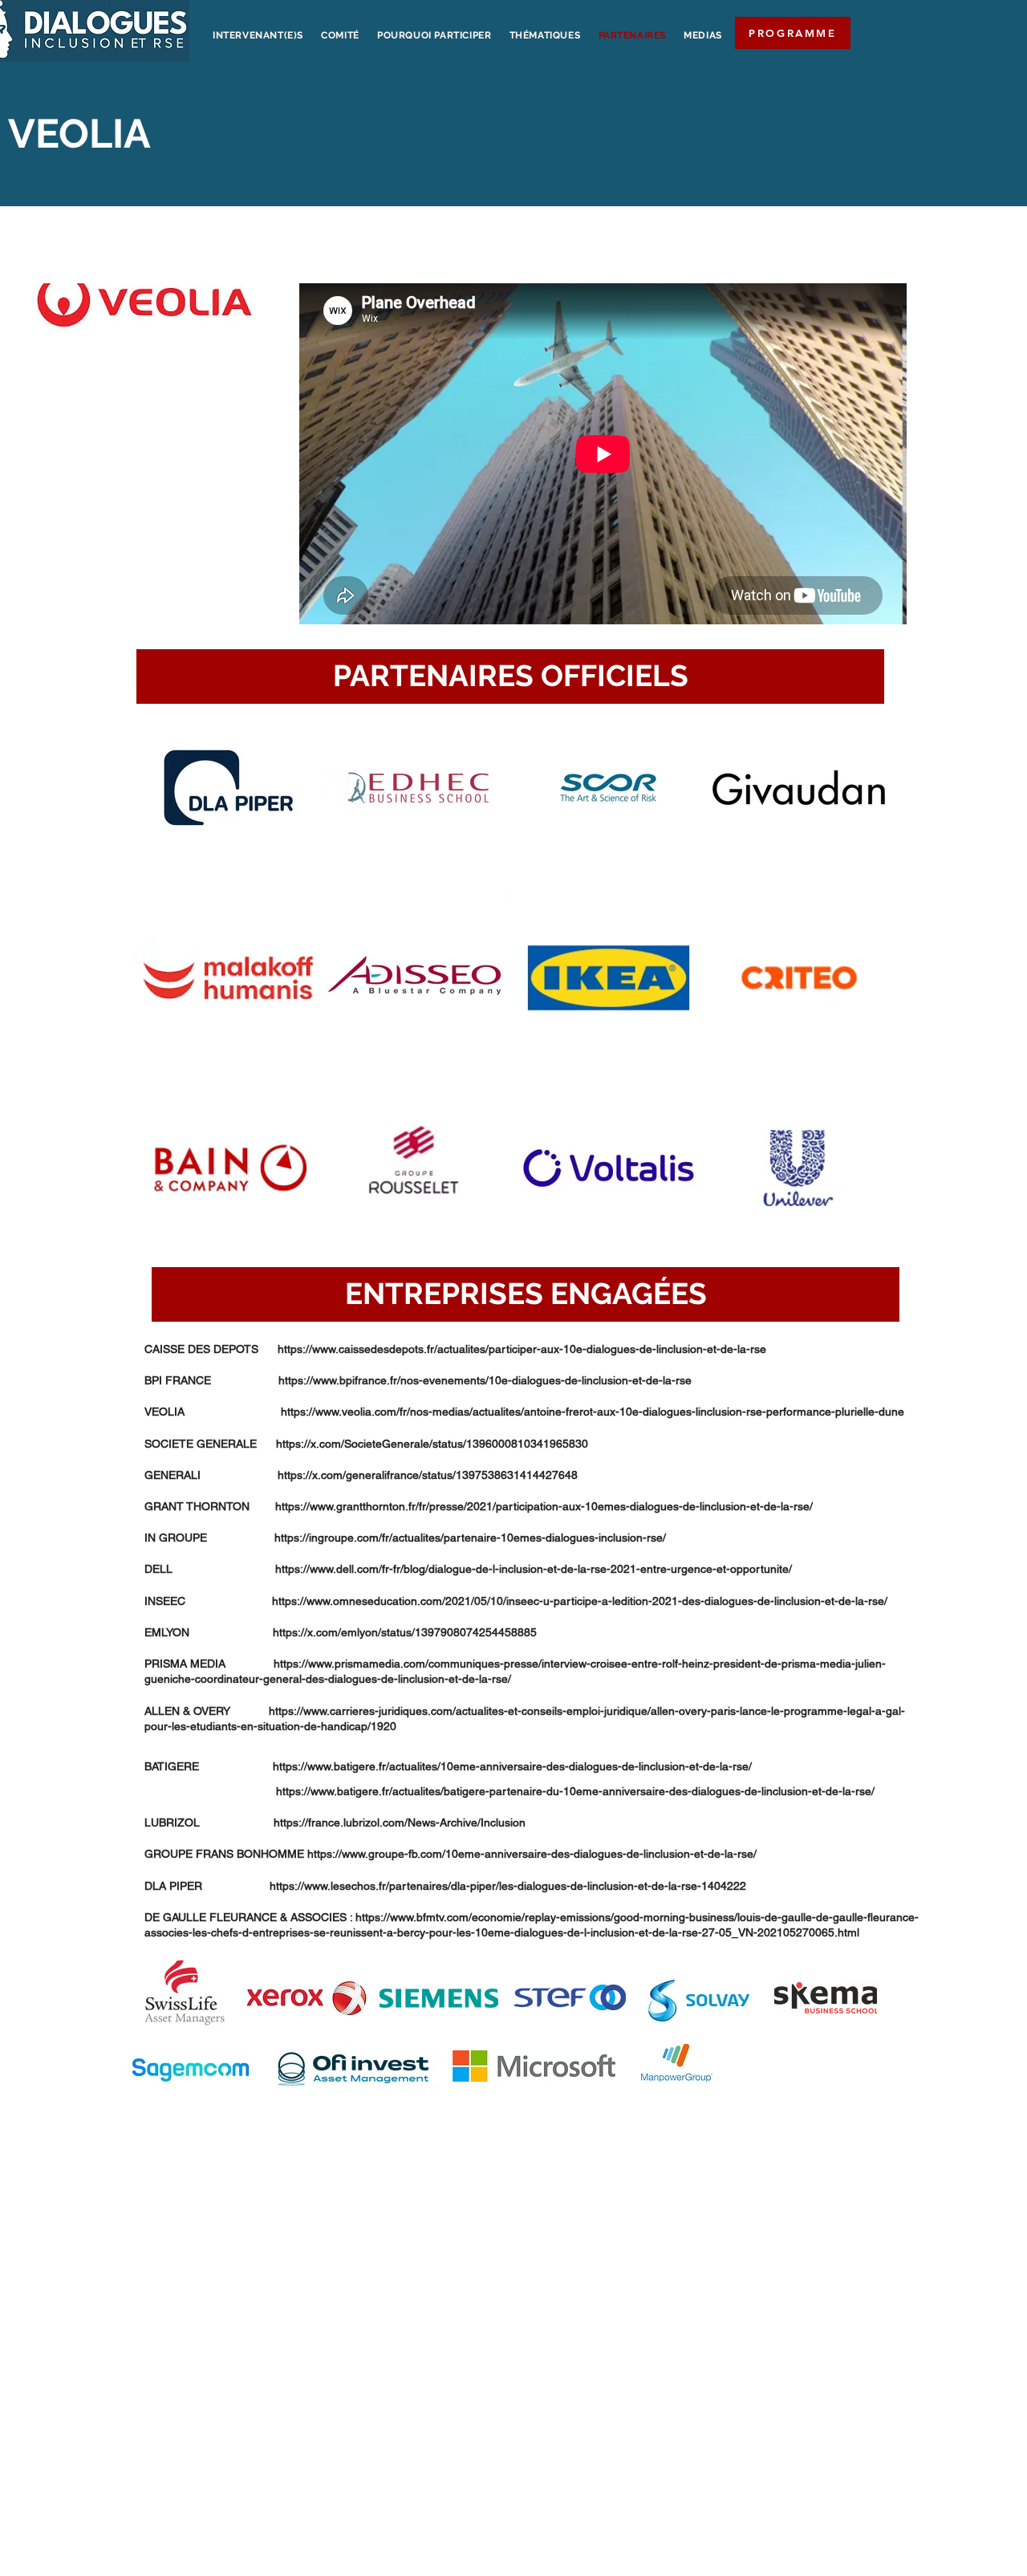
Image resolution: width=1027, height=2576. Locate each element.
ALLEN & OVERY (207, 1711)
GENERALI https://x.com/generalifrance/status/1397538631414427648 (361, 1475)
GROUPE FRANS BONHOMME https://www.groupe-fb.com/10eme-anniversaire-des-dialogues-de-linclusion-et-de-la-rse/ (451, 1854)
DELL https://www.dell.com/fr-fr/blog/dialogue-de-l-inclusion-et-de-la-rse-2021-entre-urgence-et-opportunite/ (468, 1569)
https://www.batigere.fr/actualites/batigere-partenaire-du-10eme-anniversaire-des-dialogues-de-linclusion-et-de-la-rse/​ (509, 1791)
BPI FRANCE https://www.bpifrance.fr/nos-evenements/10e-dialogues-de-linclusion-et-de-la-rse (418, 1380)
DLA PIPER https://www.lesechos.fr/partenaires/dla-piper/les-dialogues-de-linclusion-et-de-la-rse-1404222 (445, 1886)
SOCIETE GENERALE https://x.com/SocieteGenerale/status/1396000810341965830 (366, 1444)
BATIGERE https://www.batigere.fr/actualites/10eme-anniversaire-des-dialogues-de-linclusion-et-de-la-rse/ (448, 1766)
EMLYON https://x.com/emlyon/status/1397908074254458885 (341, 1632)
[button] (510, 677)
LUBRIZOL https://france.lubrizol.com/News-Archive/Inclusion (335, 1822)
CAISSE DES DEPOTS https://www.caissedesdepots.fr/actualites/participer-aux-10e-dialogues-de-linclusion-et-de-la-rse (455, 1349)
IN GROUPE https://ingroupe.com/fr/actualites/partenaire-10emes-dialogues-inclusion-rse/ (405, 1538)
